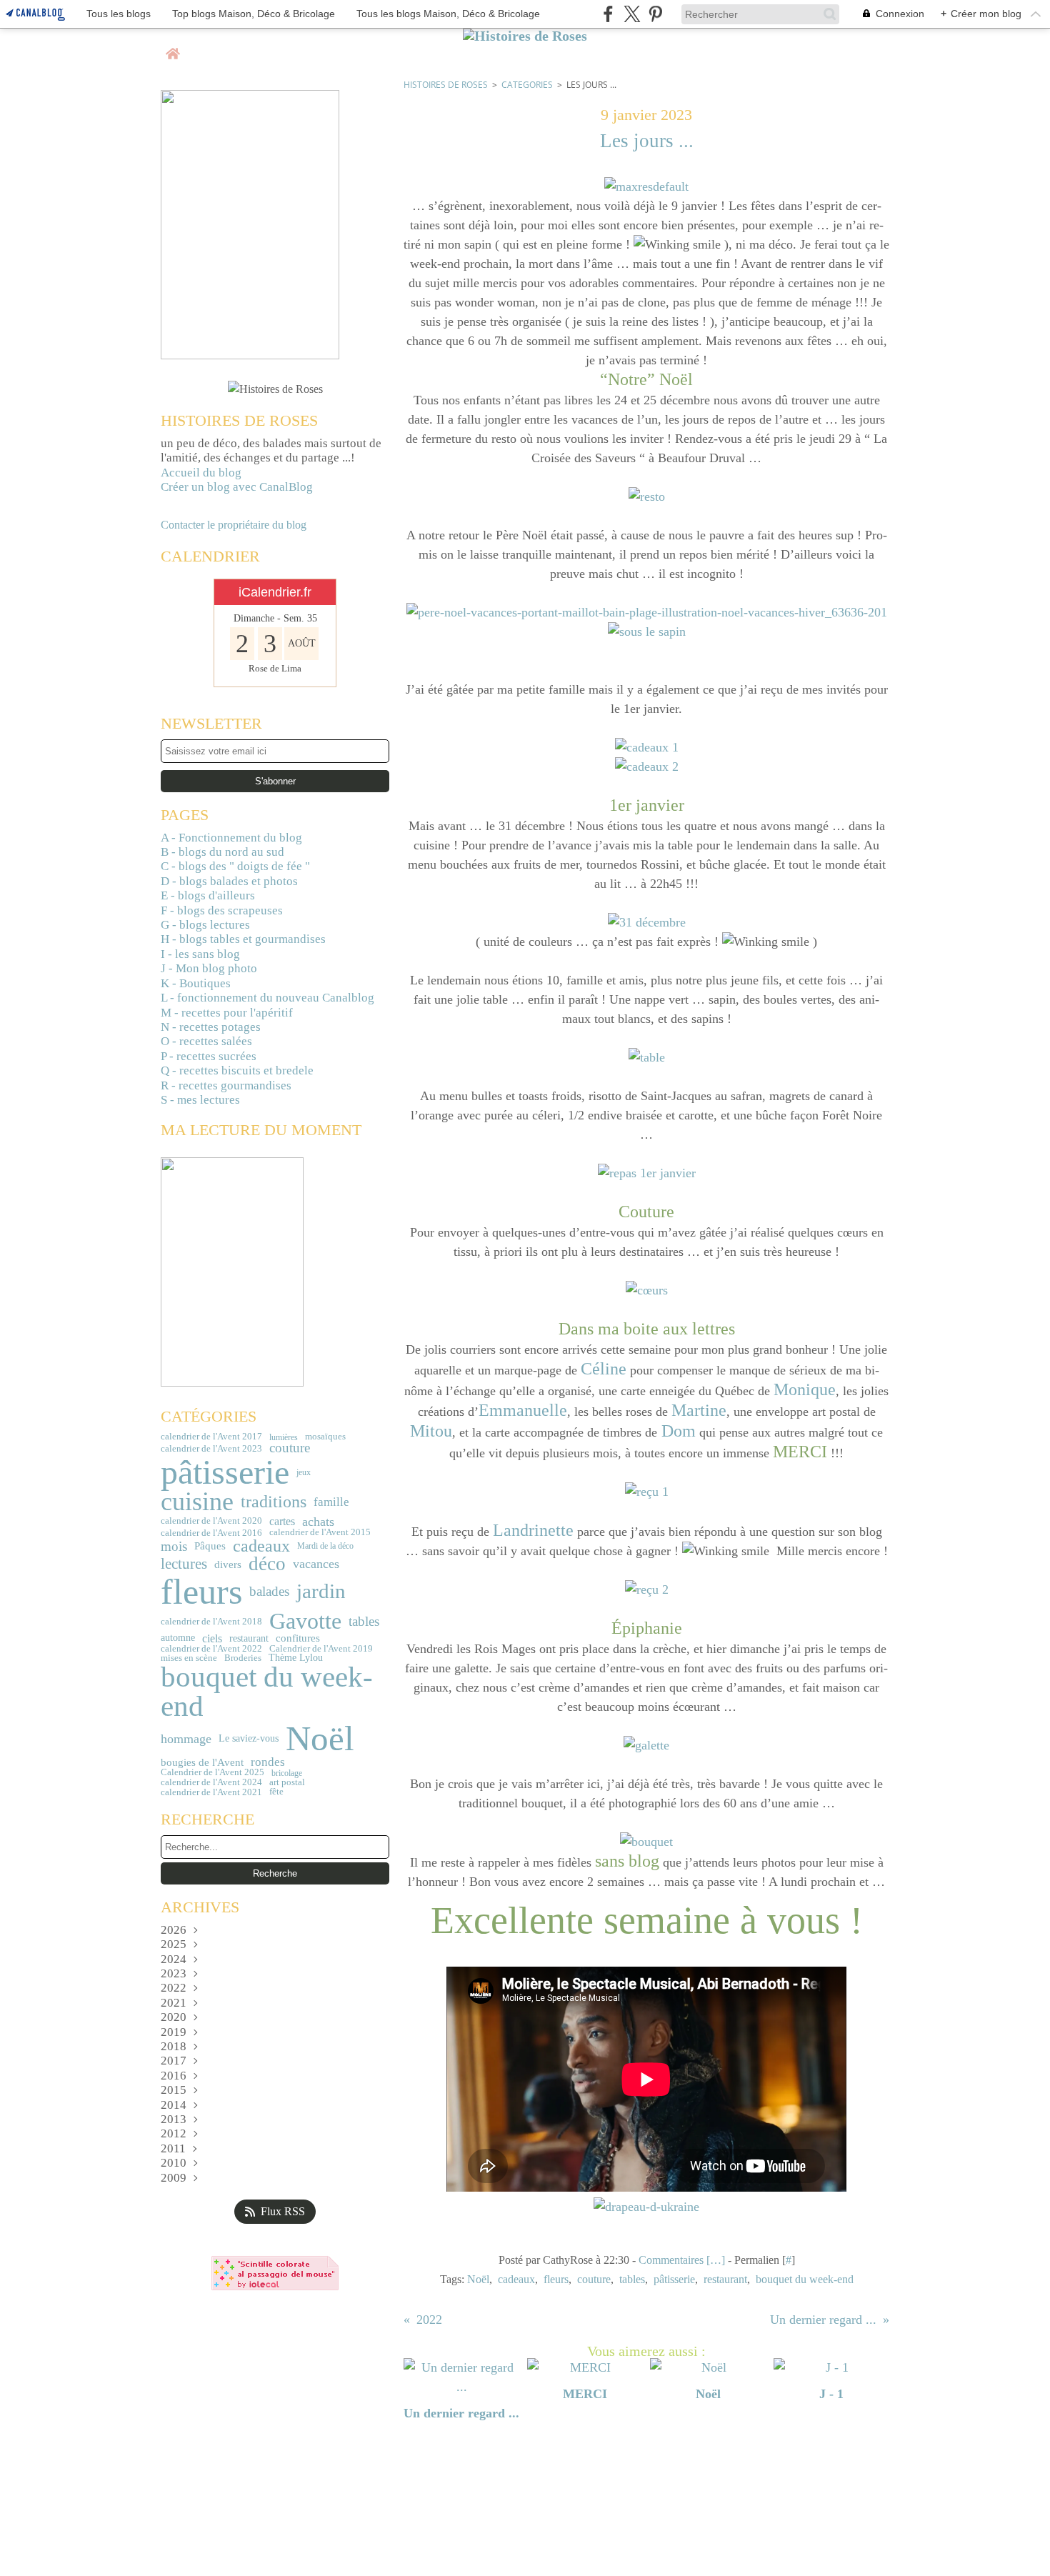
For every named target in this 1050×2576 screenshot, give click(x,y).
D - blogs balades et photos (229, 881)
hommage (186, 1739)
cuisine (197, 1502)
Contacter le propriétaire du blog (234, 525)
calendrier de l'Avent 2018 (211, 1621)
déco (267, 1564)
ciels (212, 1639)
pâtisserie (225, 1472)
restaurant (249, 1639)
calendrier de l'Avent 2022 (211, 1648)
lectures (184, 1564)
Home (173, 48)
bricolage (287, 1773)
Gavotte (305, 1621)
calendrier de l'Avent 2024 (211, 1782)
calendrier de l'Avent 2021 (211, 1792)
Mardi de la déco (325, 1546)
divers (228, 1564)
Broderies (243, 1658)
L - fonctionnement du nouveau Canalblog (267, 998)
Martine (699, 1410)
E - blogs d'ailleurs (208, 895)
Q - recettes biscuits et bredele (237, 1070)
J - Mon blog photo (209, 968)
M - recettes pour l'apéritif (227, 1013)
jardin (321, 1591)
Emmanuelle (523, 1410)
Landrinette (533, 1530)
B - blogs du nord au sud (222, 852)
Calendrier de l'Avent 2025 (212, 1773)
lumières (284, 1437)
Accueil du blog (201, 473)
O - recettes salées (206, 1041)
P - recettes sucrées (209, 1056)
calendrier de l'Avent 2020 (211, 1521)
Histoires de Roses (446, 85)
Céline (604, 1369)
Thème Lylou (296, 1658)
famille (331, 1503)
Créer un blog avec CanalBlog (237, 487)
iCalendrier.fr (275, 592)
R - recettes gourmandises (226, 1085)
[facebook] (608, 14)
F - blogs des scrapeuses (222, 910)
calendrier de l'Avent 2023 (211, 1448)
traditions (274, 1502)
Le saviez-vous (249, 1739)
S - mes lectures (200, 1100)
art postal (287, 1783)
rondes (268, 1763)
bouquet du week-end (267, 1692)
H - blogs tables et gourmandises (243, 939)
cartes (282, 1522)
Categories (527, 85)
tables (364, 1621)
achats (318, 1522)
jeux (304, 1472)
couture (290, 1448)
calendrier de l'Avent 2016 (211, 1533)
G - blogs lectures (205, 925)
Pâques (210, 1546)
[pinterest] (655, 14)
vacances (316, 1564)
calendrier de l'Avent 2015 (320, 1533)
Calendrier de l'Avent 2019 (321, 1648)
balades (269, 1592)
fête (276, 1791)
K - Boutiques (196, 983)
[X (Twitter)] (632, 14)
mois (174, 1546)
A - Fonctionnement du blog (231, 838)
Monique (805, 1389)
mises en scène (189, 1658)
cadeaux (261, 1546)
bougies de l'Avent (202, 1762)
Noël (320, 1739)
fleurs (201, 1592)
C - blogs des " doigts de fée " (235, 866)
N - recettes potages (211, 1027)
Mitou (431, 1431)
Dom (679, 1431)
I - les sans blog (200, 954)
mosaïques (325, 1437)
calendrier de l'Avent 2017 (211, 1437)
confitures (298, 1638)
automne (178, 1638)
